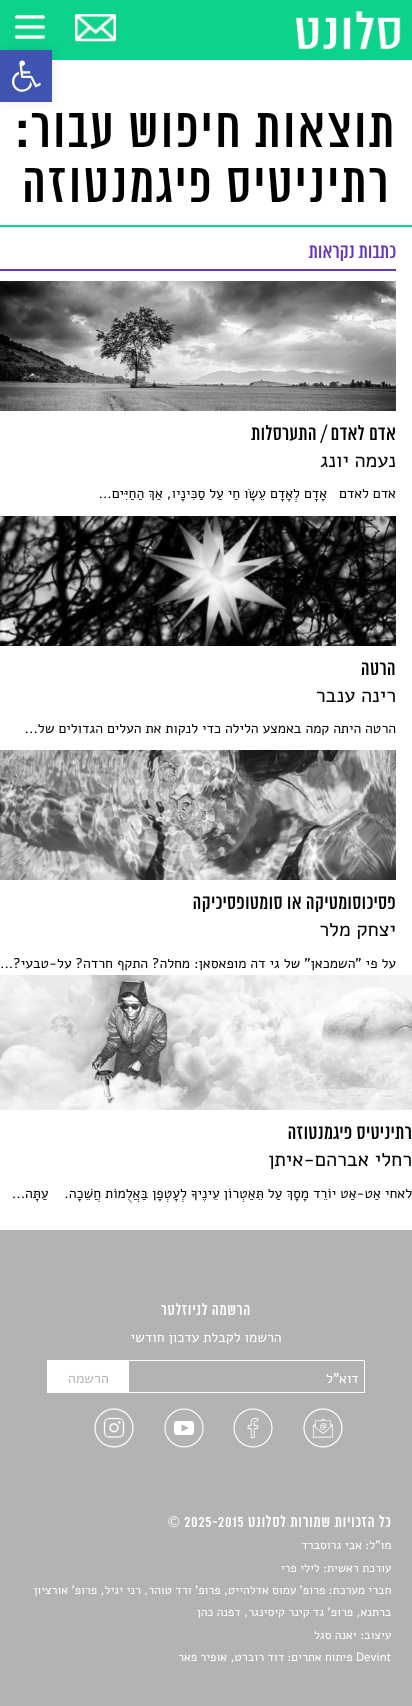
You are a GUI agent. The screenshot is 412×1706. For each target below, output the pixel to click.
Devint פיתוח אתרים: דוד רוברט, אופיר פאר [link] (284, 1658)
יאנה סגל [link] (335, 1636)
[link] (26, 76)
